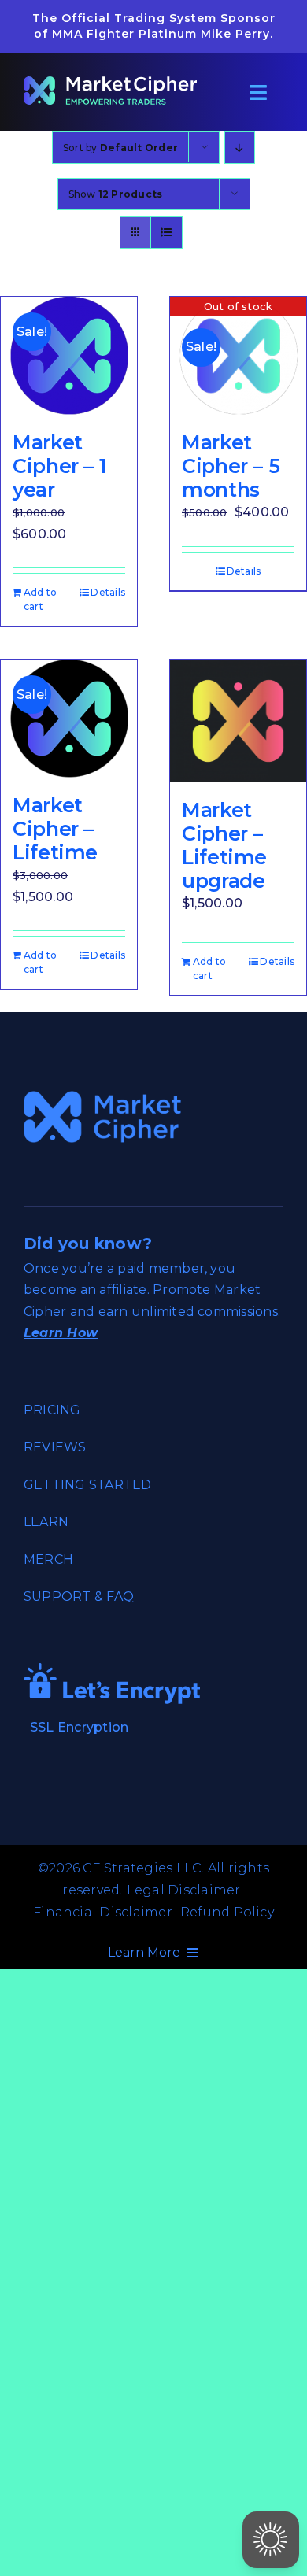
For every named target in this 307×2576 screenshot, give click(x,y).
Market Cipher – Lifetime (55, 829)
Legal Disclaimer (184, 1890)
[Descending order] (240, 148)
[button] (271, 2540)
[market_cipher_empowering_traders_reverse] (110, 82)
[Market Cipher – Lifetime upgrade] (238, 721)
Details (108, 592)
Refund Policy (227, 1912)
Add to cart (40, 599)
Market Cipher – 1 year (59, 466)
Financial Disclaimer (103, 1912)
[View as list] (166, 233)
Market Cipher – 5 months (231, 466)
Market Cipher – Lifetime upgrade (224, 845)
